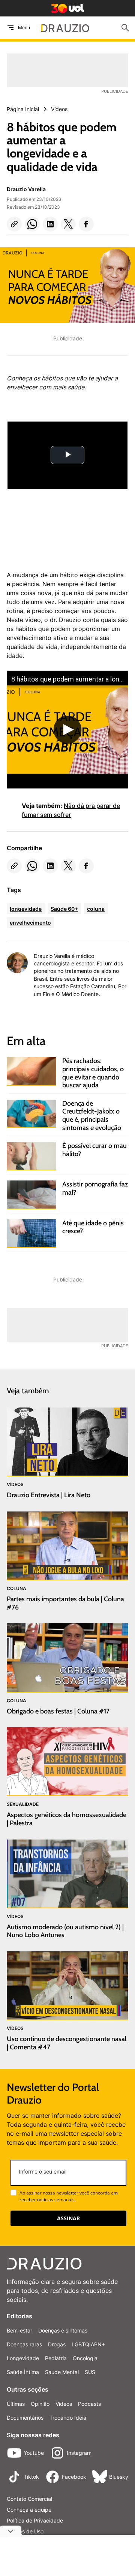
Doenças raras (24, 2344)
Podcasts (89, 2404)
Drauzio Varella (26, 189)
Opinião (40, 2404)
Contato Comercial (29, 2499)
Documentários (25, 2418)
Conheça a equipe (29, 2510)
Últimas (16, 2404)
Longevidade (23, 2358)
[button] (14, 224)
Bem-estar (19, 2330)
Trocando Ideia (68, 2418)
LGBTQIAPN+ (88, 2344)
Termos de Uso (25, 2531)
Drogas (57, 2344)
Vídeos (64, 2404)
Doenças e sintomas (63, 2330)
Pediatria (56, 2358)
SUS (90, 2372)
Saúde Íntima (23, 2372)
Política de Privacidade (35, 2520)
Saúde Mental (62, 2372)
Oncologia (85, 2358)
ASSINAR (68, 2218)
